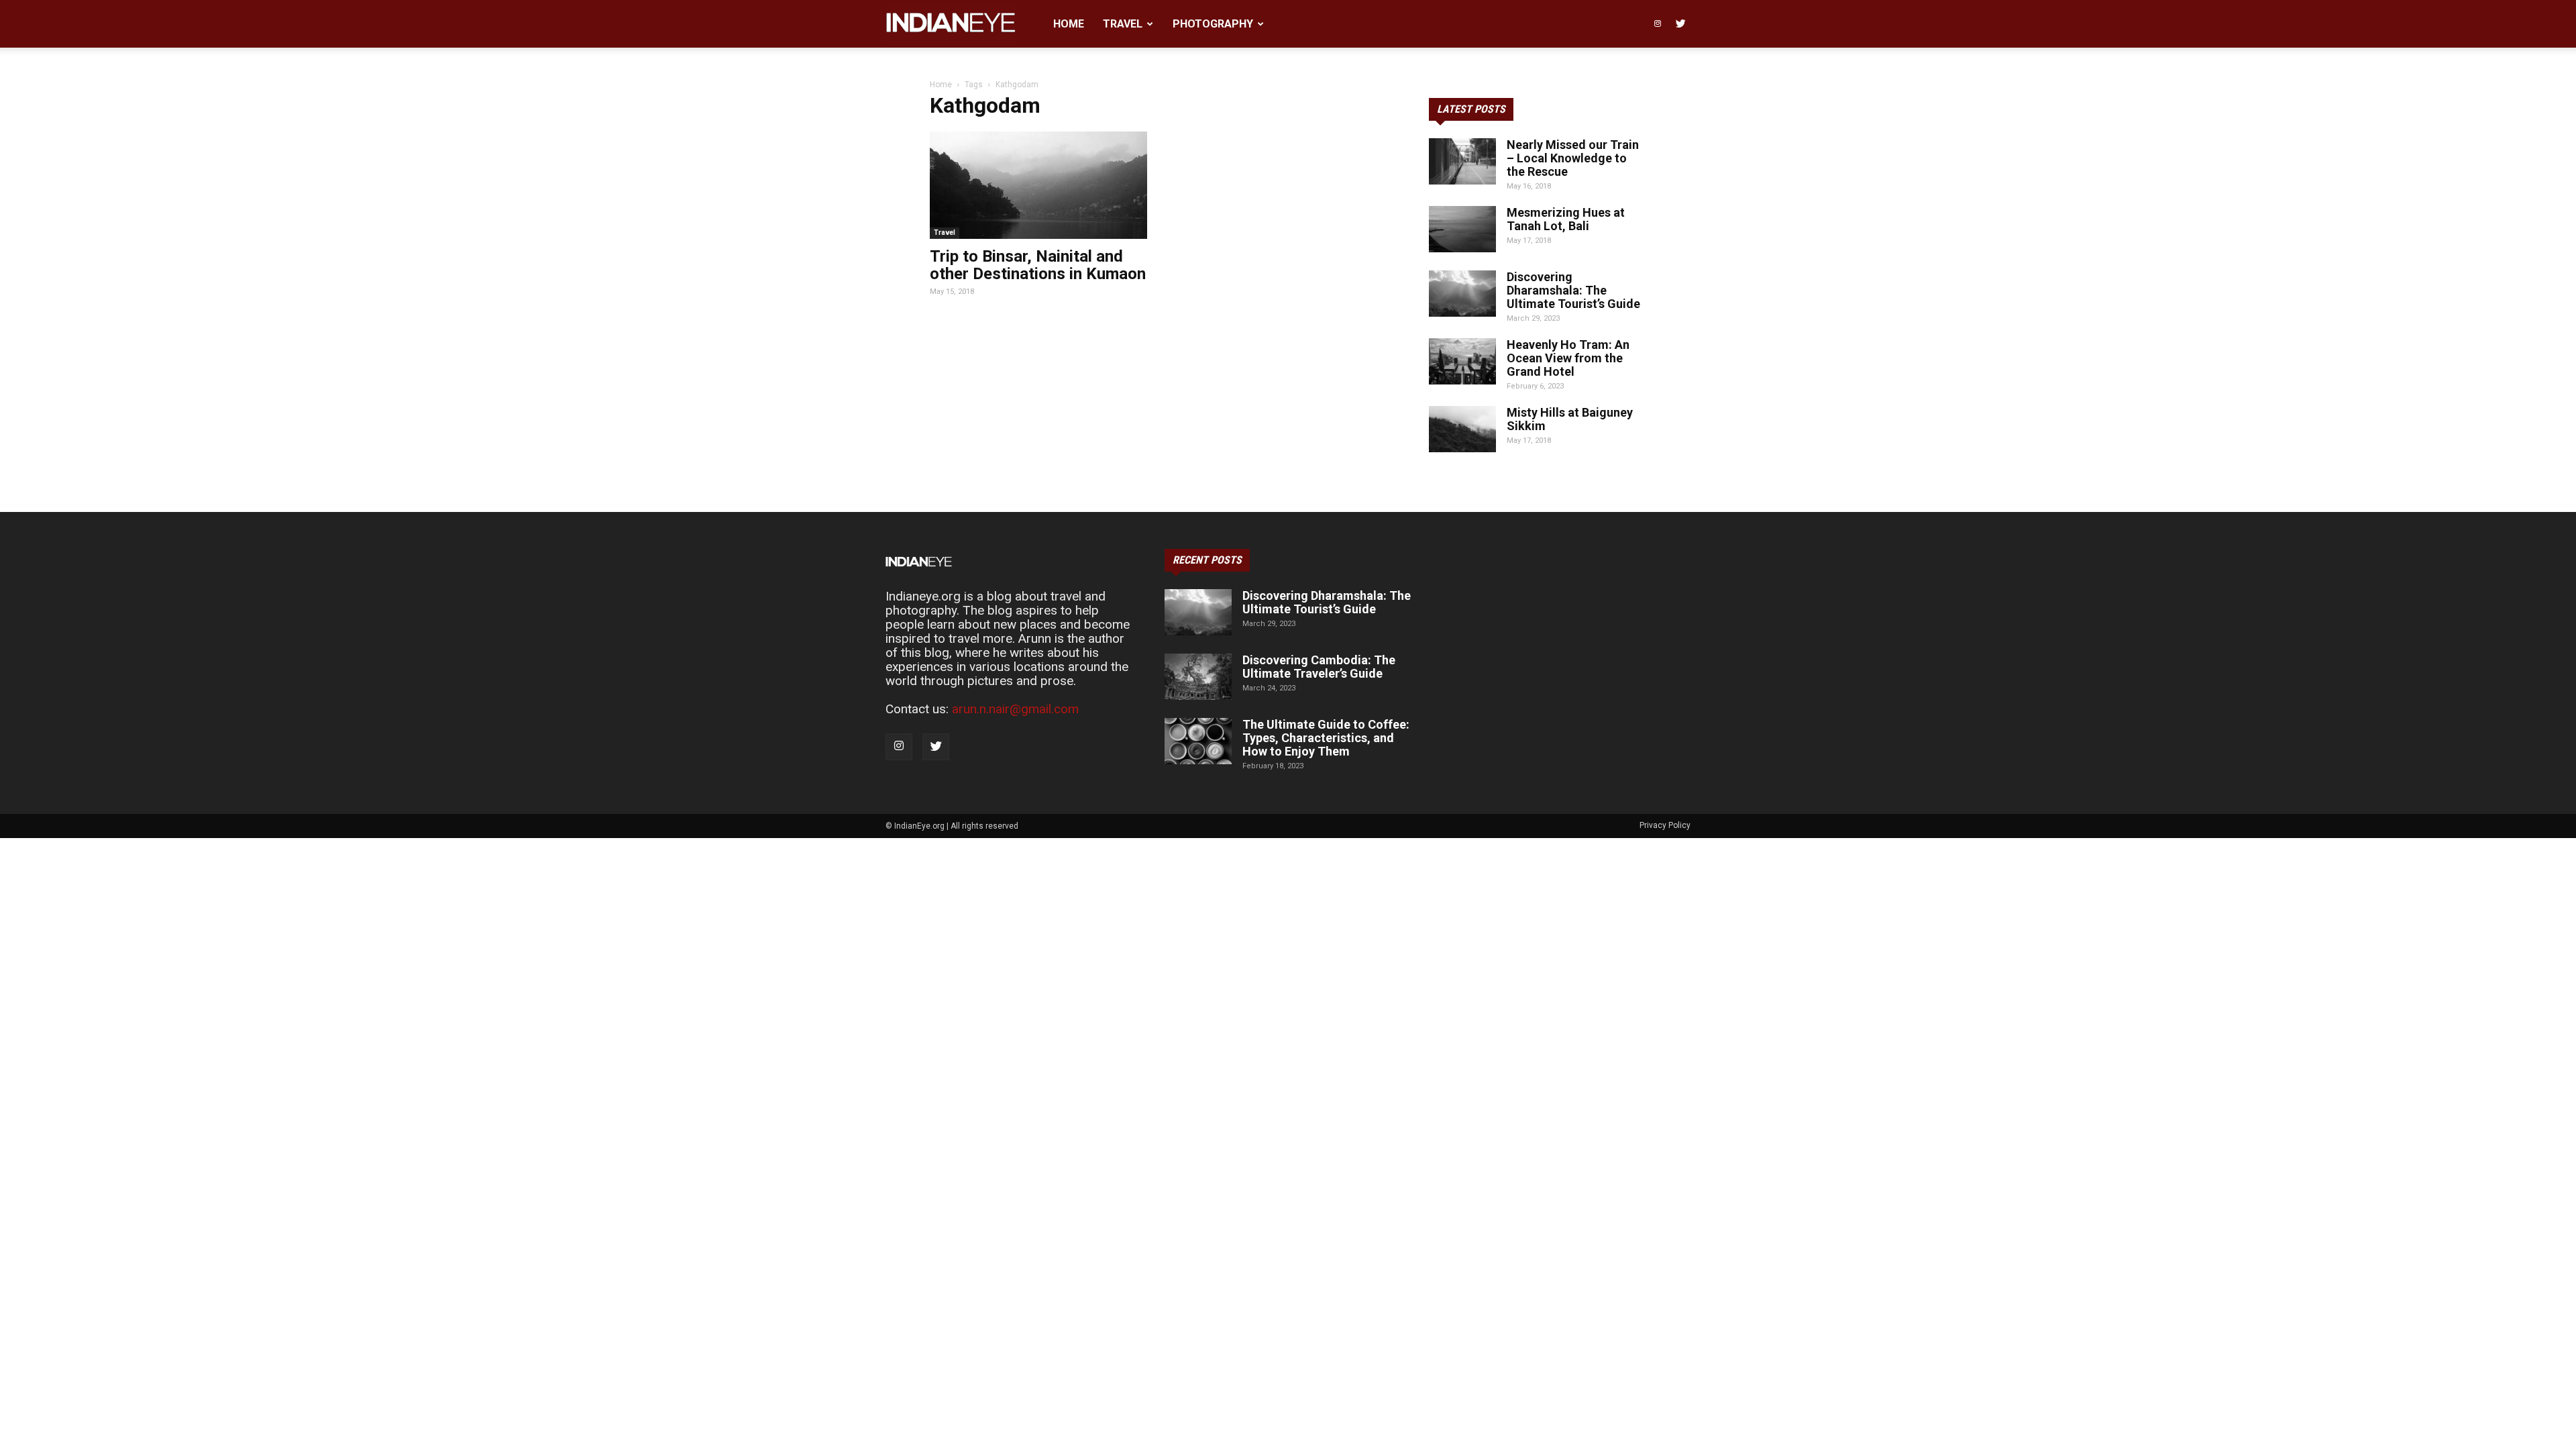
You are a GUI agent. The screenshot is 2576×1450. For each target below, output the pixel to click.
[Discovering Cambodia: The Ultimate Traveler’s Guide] (1198, 677)
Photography (1213, 24)
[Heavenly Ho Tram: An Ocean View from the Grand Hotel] (1462, 361)
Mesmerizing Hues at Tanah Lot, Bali (1566, 219)
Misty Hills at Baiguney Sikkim (1570, 419)
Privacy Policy (1665, 825)
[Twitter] (1680, 23)
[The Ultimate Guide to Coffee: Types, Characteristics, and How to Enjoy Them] (1198, 741)
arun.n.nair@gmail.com (1015, 709)
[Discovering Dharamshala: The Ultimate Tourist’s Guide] (1462, 294)
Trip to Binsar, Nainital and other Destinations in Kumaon (1038, 265)
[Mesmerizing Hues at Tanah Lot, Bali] (1462, 229)
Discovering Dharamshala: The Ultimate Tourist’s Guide (1573, 290)
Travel (1123, 24)
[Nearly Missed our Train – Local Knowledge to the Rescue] (1462, 161)
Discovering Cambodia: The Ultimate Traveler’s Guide (1319, 667)
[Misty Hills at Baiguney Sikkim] (1462, 429)
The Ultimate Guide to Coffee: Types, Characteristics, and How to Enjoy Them (1326, 738)
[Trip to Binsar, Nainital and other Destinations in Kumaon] (1038, 185)
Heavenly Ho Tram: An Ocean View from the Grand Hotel (1568, 358)
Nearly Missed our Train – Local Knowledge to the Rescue (1573, 158)
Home (1069, 24)
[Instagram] (1658, 23)
